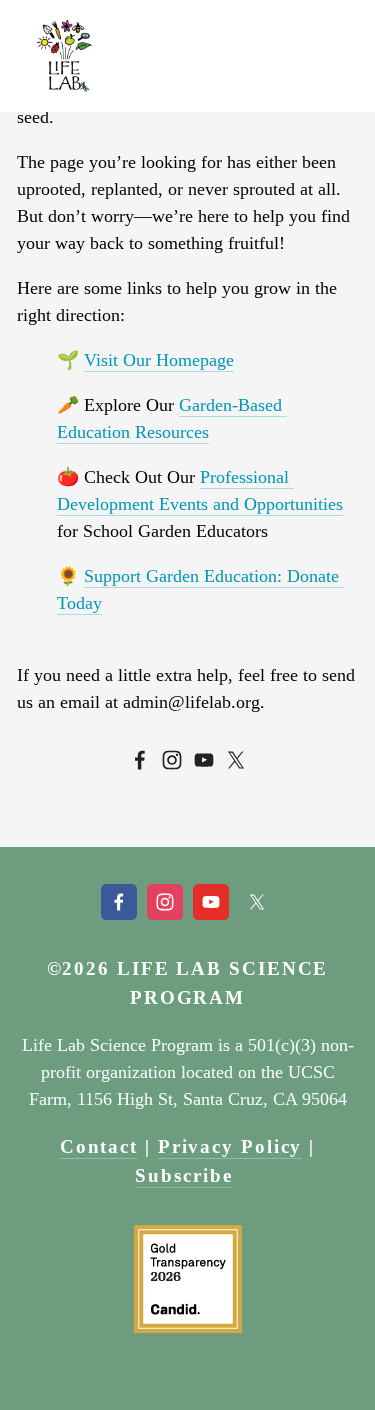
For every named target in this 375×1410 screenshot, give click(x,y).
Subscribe (183, 1175)
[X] (236, 760)
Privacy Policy (230, 1146)
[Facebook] (140, 760)
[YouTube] (204, 760)
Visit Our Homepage (159, 360)
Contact (99, 1146)
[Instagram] (172, 760)
